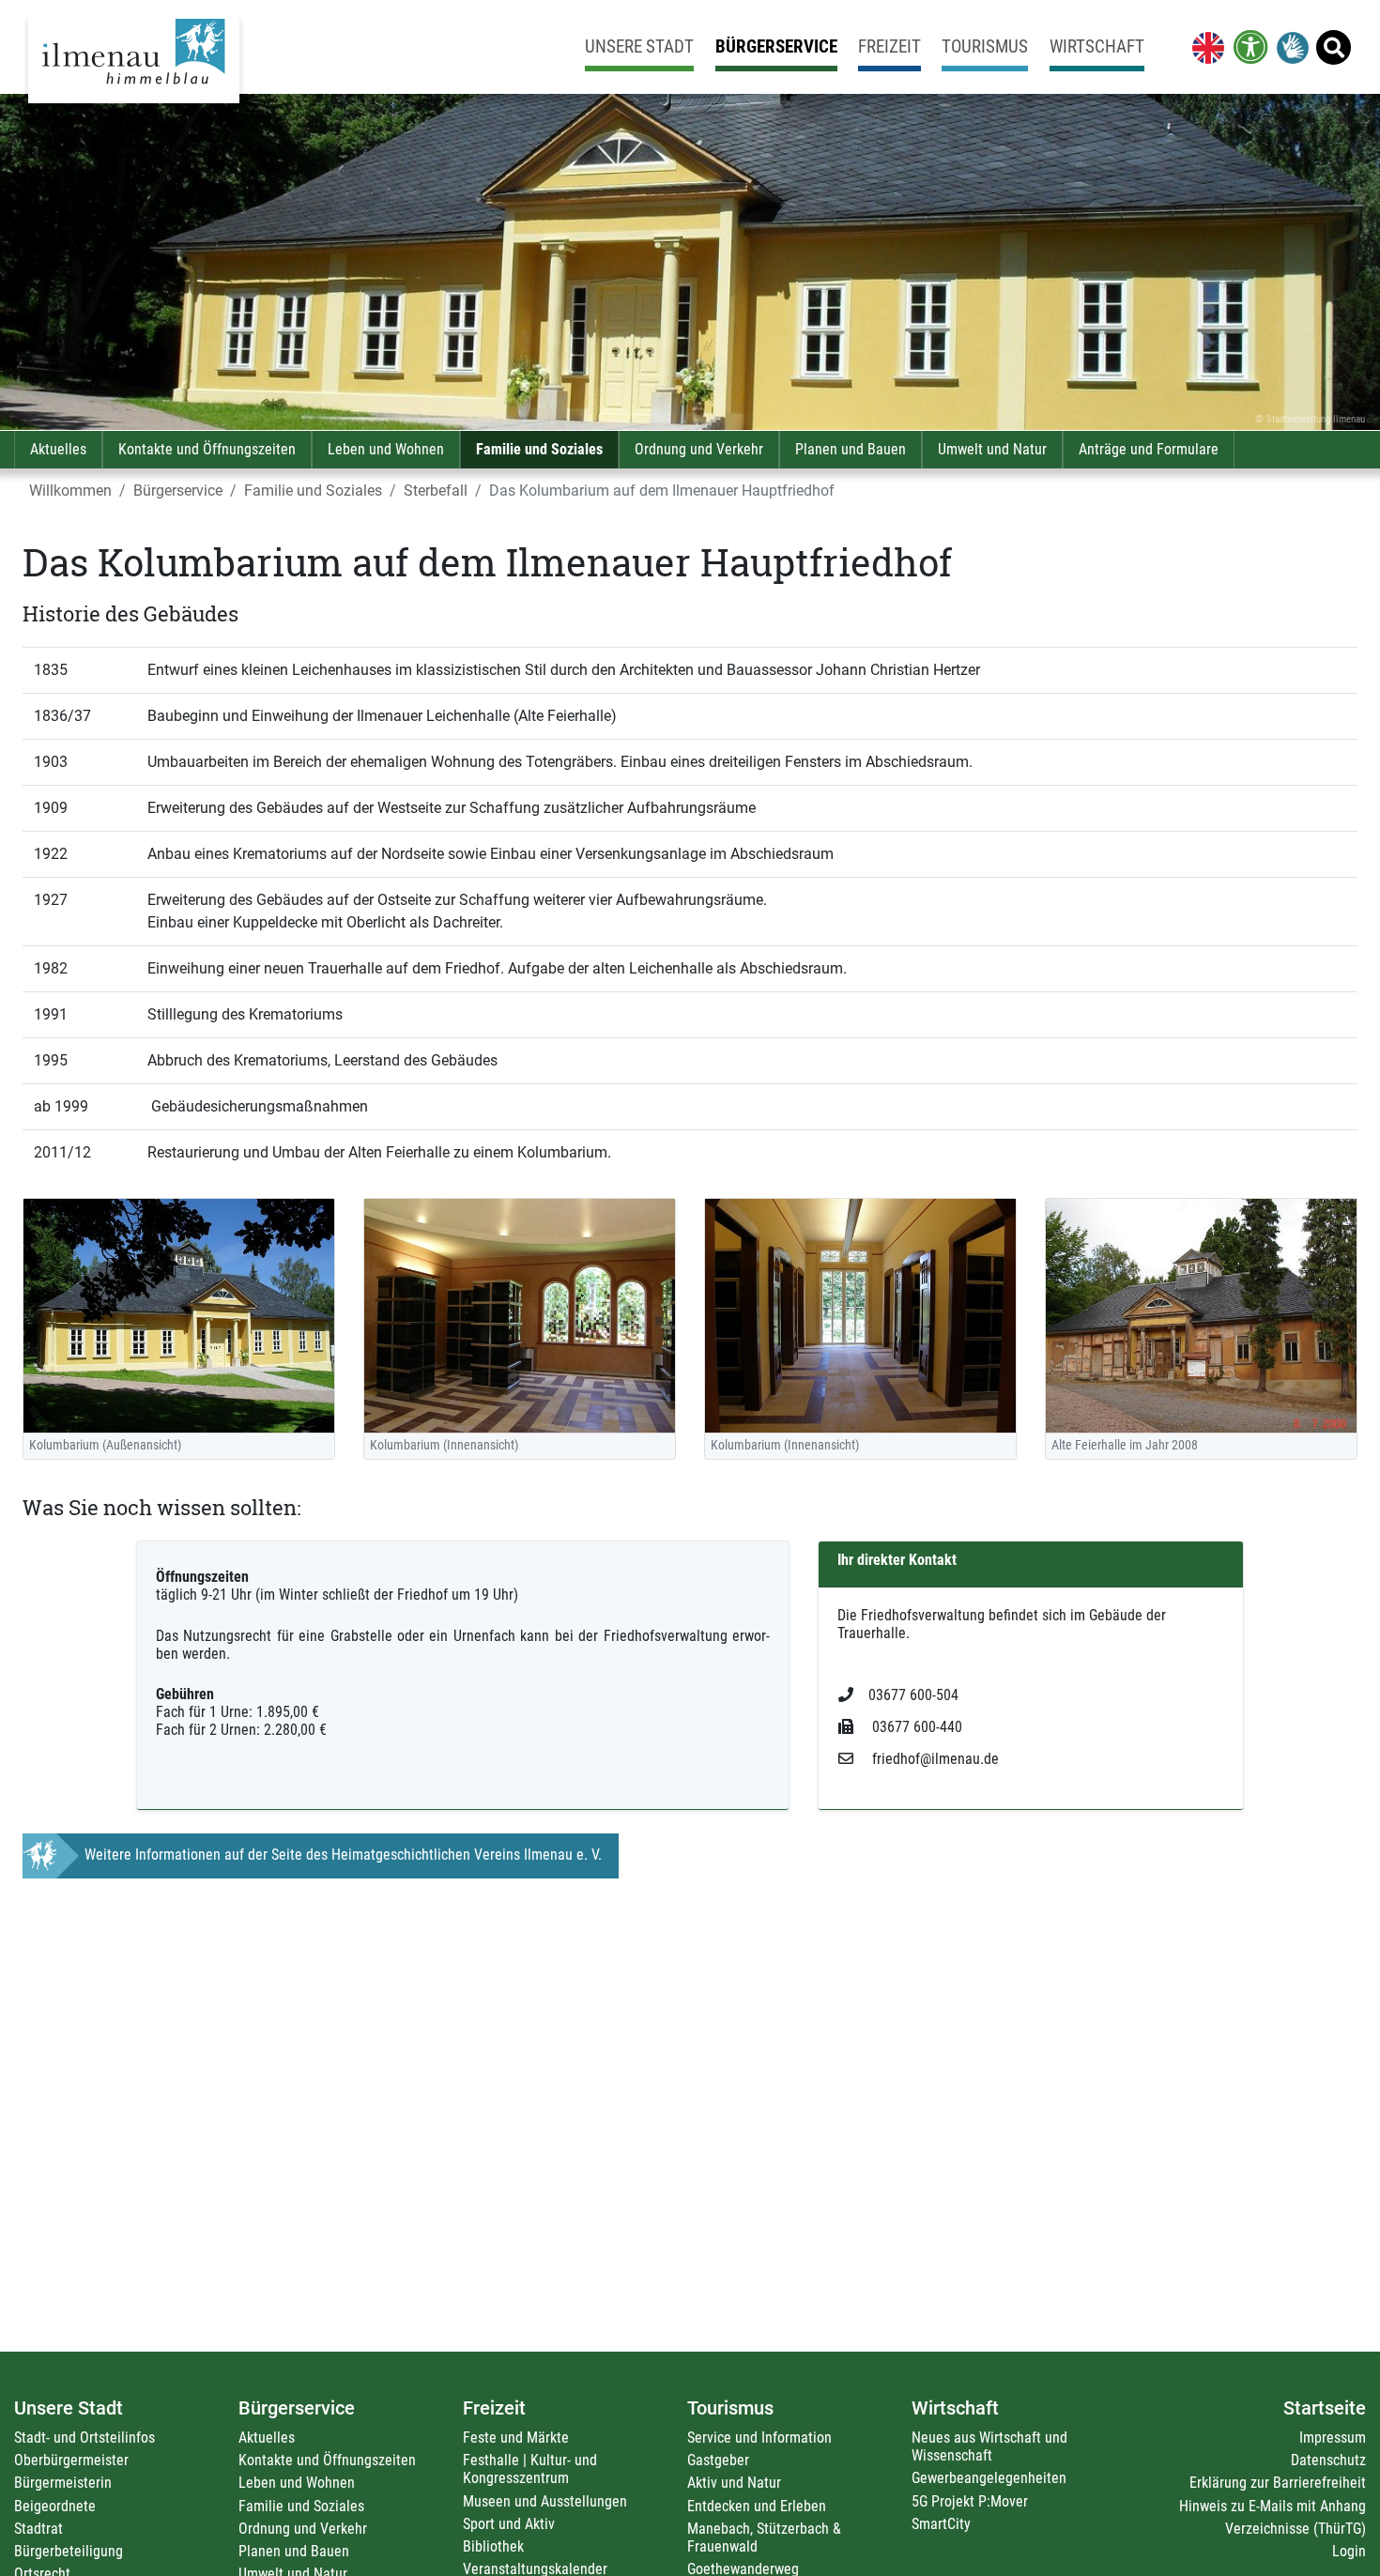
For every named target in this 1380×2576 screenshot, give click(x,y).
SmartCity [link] (941, 2524)
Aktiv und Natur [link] (734, 2483)
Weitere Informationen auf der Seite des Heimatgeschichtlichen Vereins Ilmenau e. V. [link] (343, 1855)
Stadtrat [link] (38, 2529)
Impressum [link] (1333, 2438)
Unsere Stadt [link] (639, 46)
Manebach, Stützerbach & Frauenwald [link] (764, 2538)
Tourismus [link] (985, 46)
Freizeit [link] (889, 46)
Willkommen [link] (70, 491)
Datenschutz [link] (1328, 2460)
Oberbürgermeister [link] (71, 2460)
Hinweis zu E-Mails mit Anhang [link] (1273, 2506)
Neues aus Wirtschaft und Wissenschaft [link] (989, 2446)
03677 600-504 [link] (913, 1695)
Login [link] (1349, 2551)
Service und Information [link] (759, 2438)
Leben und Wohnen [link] (386, 449)
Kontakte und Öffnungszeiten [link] (207, 449)
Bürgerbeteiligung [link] (69, 2551)
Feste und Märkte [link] (516, 2438)
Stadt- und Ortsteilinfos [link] (84, 2438)
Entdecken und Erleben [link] (757, 2506)
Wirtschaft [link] (1097, 46)
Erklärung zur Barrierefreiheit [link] (1278, 2483)
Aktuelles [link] (58, 449)
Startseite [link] (1325, 2408)
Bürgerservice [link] (776, 46)
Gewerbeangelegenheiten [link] (989, 2478)
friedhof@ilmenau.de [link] (934, 1759)
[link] (1204, 47)
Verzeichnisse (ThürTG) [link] (1296, 2529)
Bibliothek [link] (493, 2546)
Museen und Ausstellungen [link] (545, 2501)
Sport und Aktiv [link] (509, 2524)
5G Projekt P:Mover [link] (970, 2501)
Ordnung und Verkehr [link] (699, 449)
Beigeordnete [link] (55, 2506)
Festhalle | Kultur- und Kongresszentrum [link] (530, 2469)
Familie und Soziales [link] (539, 449)
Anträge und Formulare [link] (1149, 449)
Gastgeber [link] (718, 2460)
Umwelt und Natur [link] (992, 449)
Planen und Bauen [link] (851, 449)
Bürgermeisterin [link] (63, 2483)
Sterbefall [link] (436, 491)
